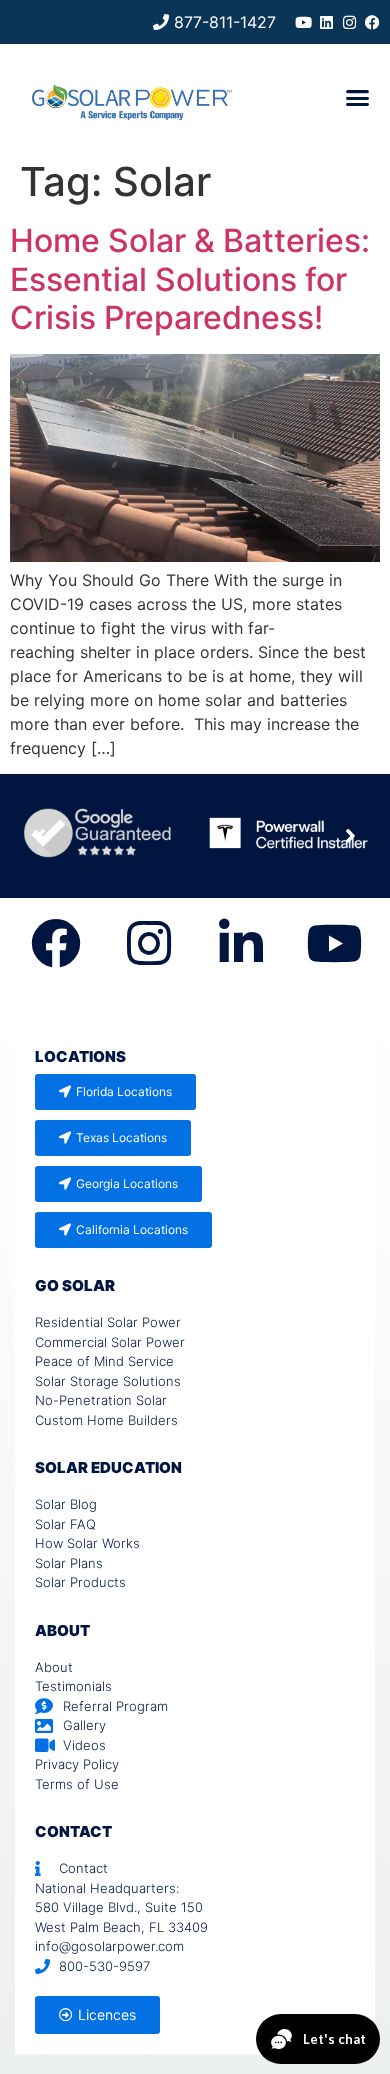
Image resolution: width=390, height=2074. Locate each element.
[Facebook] (372, 22)
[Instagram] (349, 22)
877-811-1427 (222, 22)
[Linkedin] (326, 22)
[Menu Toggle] (357, 97)
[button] (350, 836)
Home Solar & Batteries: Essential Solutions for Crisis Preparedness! (190, 279)
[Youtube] (303, 22)
